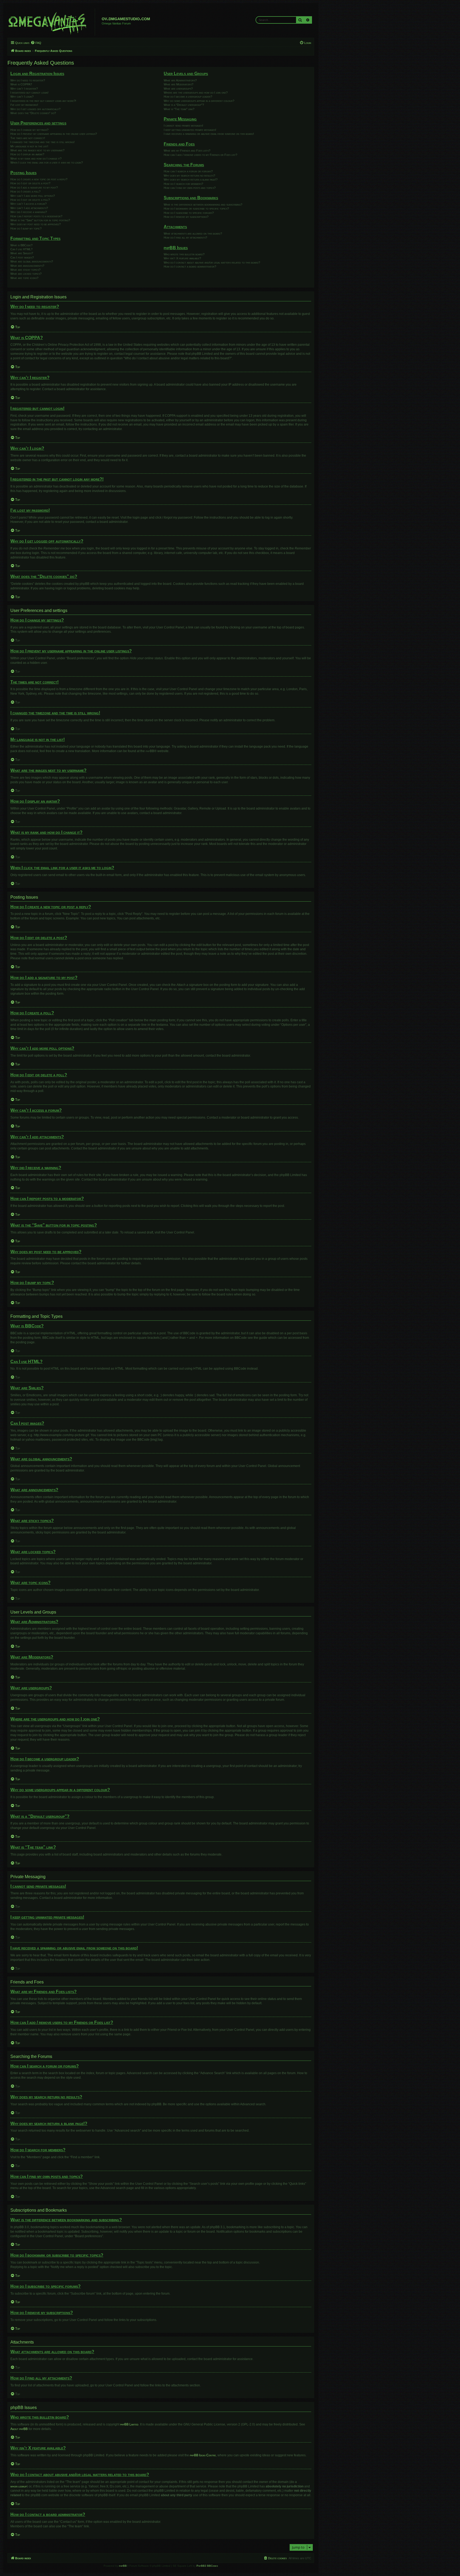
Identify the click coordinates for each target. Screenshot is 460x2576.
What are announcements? (27, 266)
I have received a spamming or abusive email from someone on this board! (209, 134)
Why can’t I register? (24, 89)
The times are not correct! (28, 138)
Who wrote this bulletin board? (184, 254)
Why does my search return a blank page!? (191, 180)
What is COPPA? (21, 84)
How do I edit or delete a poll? (30, 200)
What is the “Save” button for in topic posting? (40, 220)
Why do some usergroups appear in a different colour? (199, 101)
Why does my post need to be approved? (36, 224)
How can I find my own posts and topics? (190, 188)
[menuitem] (36, 43)
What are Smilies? (22, 253)
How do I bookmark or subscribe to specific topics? (196, 209)
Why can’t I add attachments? (29, 208)
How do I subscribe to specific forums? (189, 213)
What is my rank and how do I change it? (36, 159)
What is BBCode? (21, 245)
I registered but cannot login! (29, 93)
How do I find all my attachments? (185, 237)
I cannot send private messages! (183, 126)
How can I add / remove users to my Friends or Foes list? (200, 155)
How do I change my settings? (29, 130)
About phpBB (19, 2429)
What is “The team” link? (179, 109)
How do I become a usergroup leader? (188, 97)
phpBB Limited (129, 2424)
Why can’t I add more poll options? (33, 196)
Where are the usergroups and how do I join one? (196, 93)
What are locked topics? (26, 274)
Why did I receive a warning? (29, 212)
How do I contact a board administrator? (190, 266)
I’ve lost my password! (24, 105)
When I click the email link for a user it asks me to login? (47, 162)
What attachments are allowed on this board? (193, 234)
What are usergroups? (178, 89)
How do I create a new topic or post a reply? (39, 179)
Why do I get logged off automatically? (35, 109)
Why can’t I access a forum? (28, 204)
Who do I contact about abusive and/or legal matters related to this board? (212, 262)
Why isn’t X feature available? (182, 258)
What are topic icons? (24, 278)
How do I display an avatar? (27, 154)
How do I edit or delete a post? (30, 183)
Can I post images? (22, 257)
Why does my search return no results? (189, 176)
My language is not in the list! (29, 146)
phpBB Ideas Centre (203, 2455)
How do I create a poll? (25, 191)
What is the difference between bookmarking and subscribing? (203, 205)
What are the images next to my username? (37, 150)
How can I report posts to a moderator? (36, 216)
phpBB (150, 751)
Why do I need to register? (28, 80)
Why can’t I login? (22, 97)
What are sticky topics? (25, 270)
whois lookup (19, 2486)
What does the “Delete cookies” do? (33, 113)
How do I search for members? (183, 184)
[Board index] (52, 22)
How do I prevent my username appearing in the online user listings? (54, 134)
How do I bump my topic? (26, 228)
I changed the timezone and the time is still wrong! (42, 142)
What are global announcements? (32, 261)
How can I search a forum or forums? (188, 171)
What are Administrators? (180, 80)
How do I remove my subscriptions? (186, 217)
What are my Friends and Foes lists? (187, 151)
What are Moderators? (178, 84)
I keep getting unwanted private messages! (190, 130)
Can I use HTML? (21, 249)
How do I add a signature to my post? (34, 187)
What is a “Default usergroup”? (184, 105)
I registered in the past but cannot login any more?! (43, 101)
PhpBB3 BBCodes (207, 2566)
